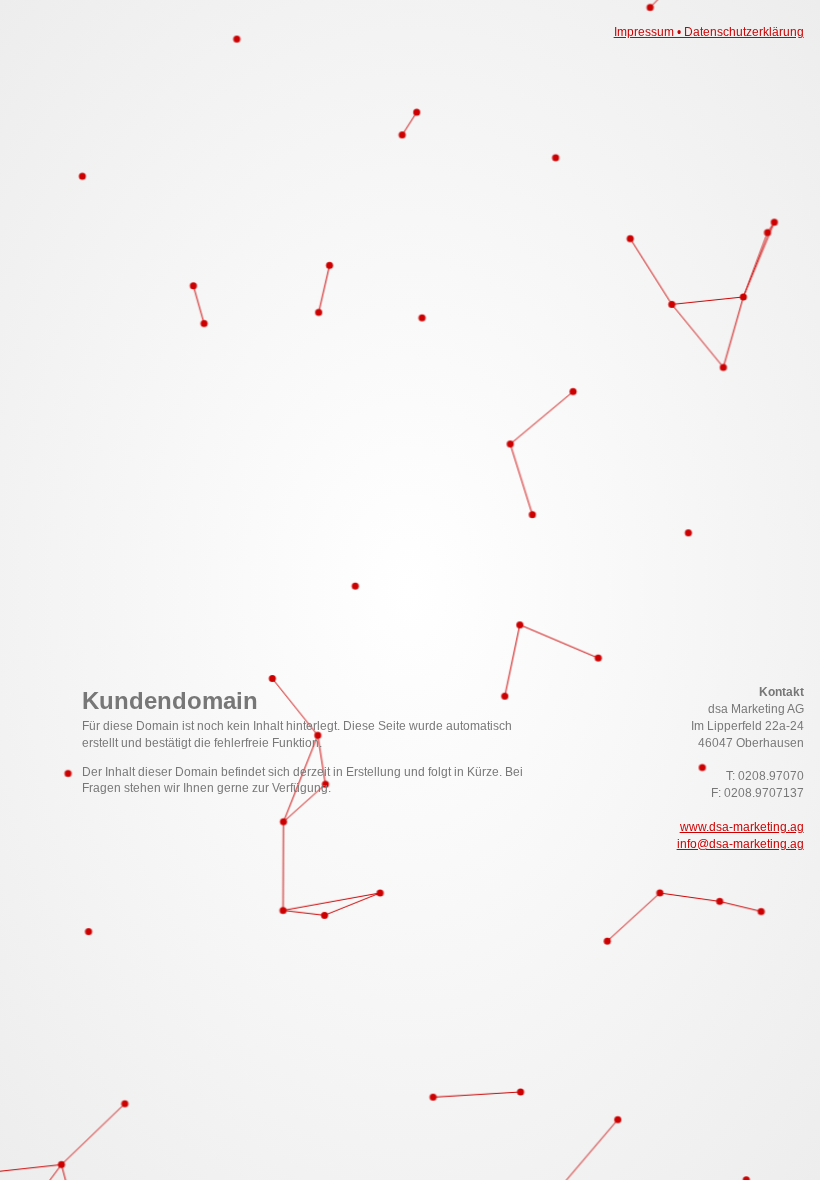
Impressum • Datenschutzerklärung (709, 32)
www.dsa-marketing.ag (742, 827)
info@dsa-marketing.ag (740, 844)
